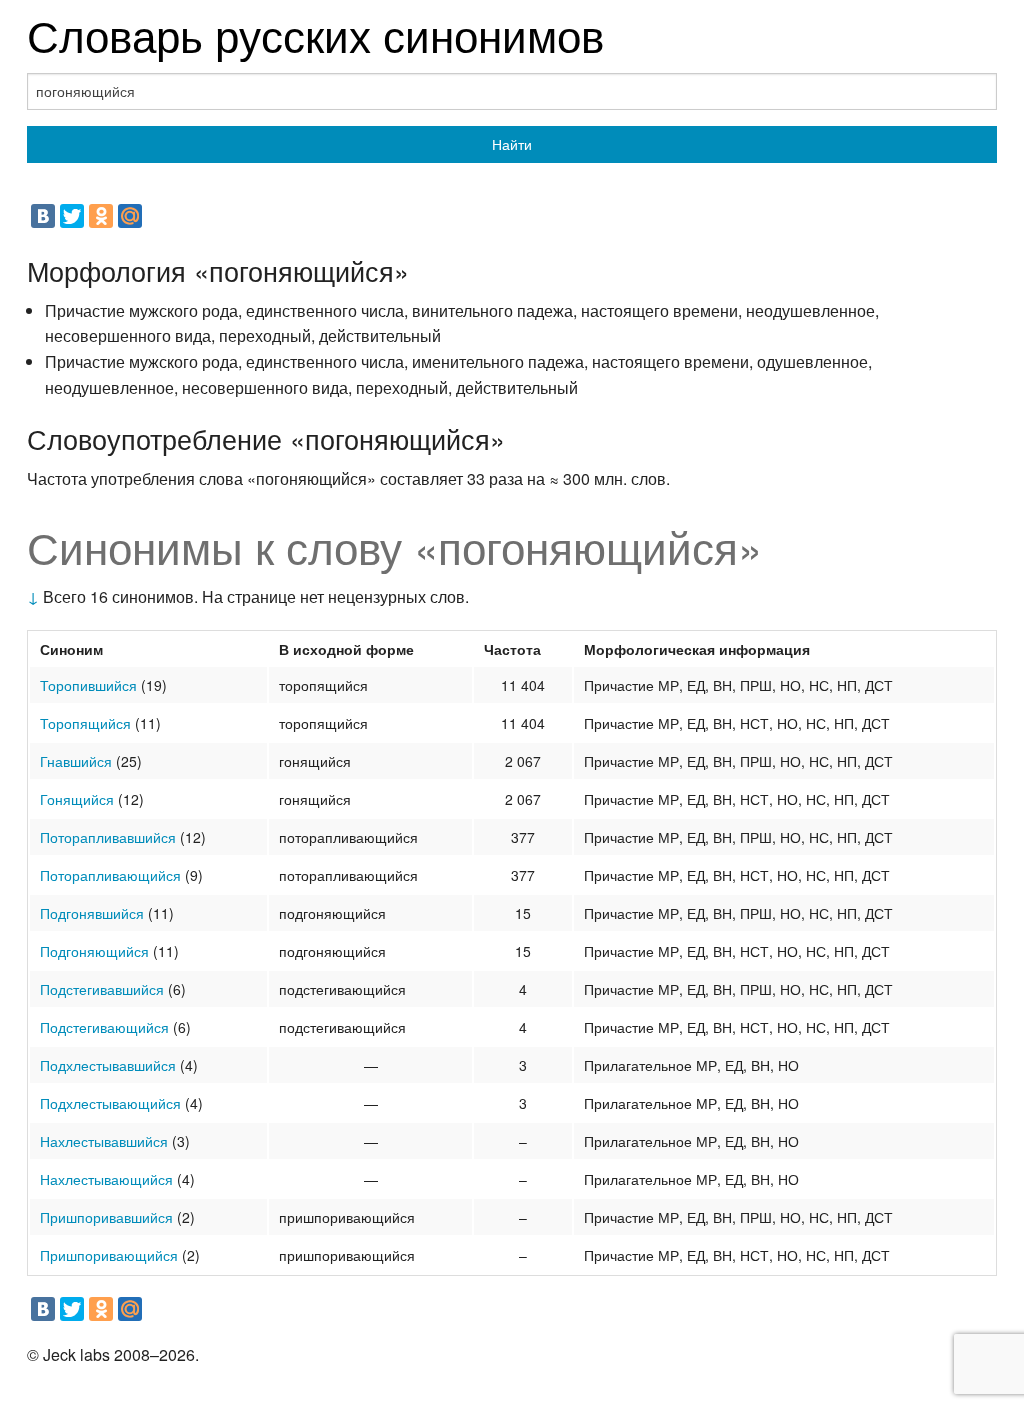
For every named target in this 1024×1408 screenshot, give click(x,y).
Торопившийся (88, 685)
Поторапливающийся (110, 875)
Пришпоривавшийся (106, 1217)
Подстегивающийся (104, 1027)
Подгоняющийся (94, 951)
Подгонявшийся (92, 913)
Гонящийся (77, 799)
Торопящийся (85, 723)
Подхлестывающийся (110, 1103)
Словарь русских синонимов (315, 33)
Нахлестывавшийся (104, 1141)
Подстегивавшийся (102, 989)
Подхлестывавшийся (108, 1065)
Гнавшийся (76, 761)
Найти (512, 144)
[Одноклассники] (101, 216)
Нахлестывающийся (106, 1179)
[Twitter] (72, 216)
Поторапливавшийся (108, 837)
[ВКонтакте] (43, 216)
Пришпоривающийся (109, 1255)
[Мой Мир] (130, 216)
